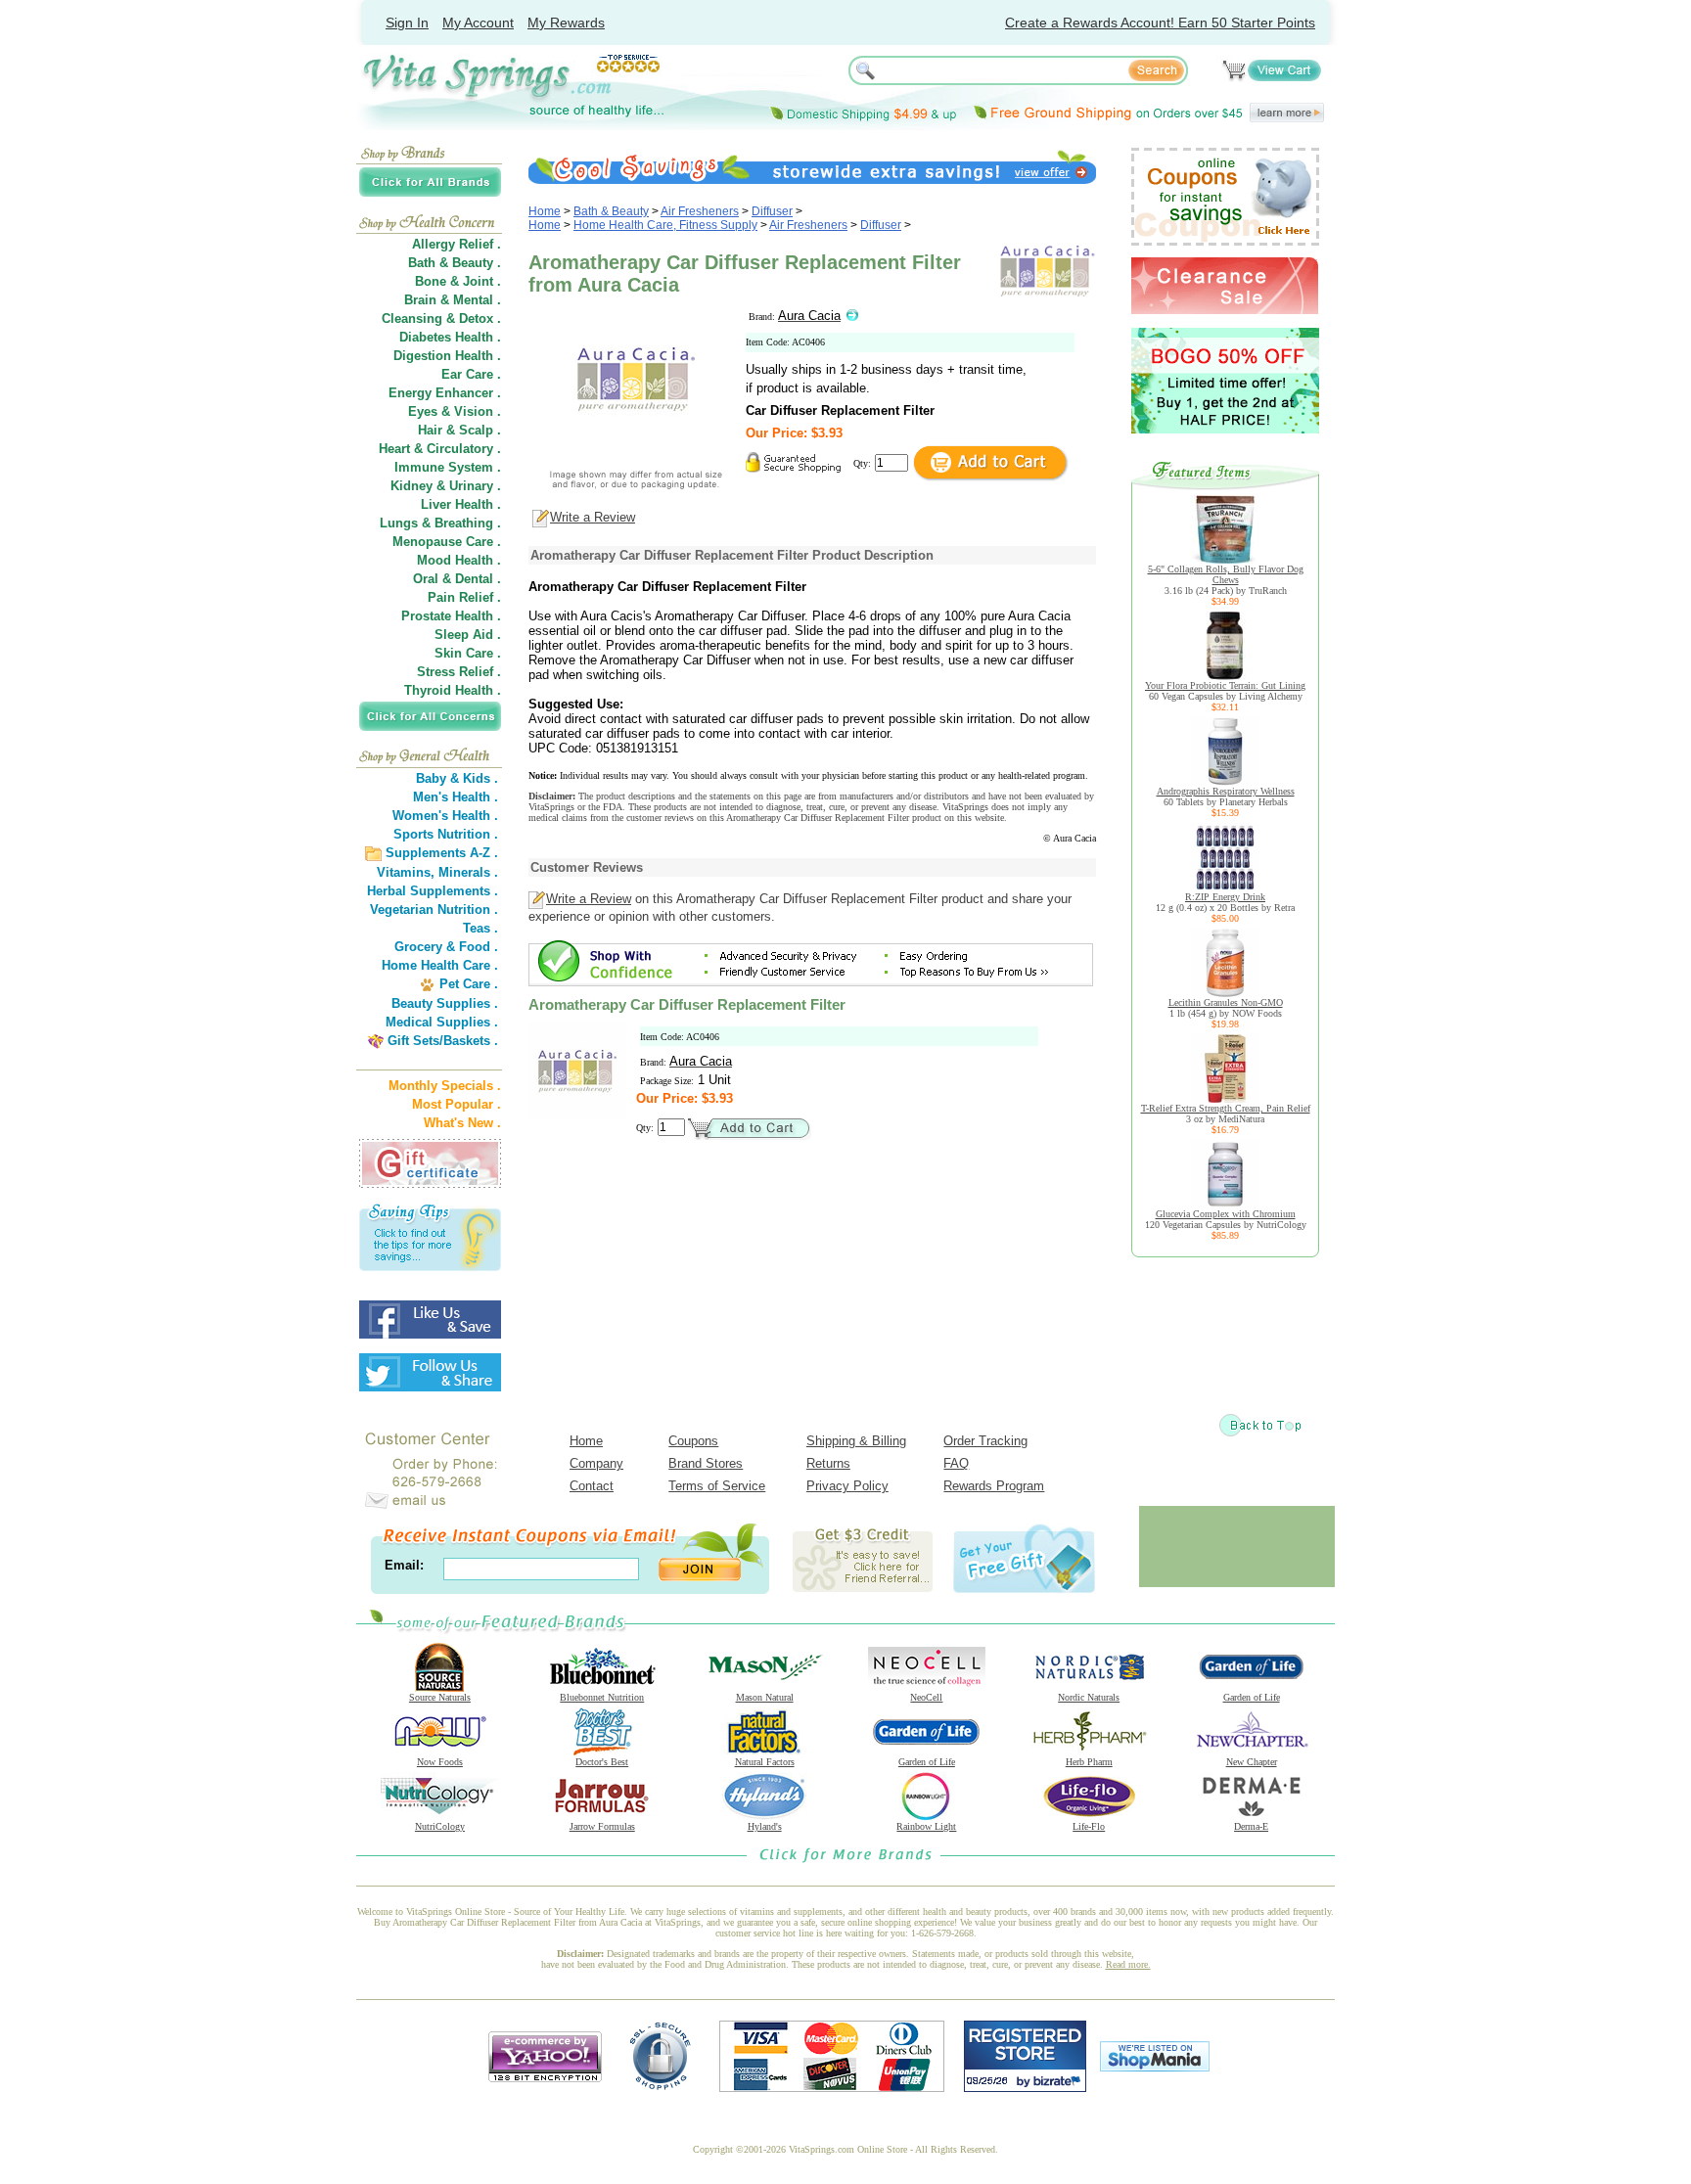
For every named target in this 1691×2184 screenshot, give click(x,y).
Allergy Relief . (457, 244)
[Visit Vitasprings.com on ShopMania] (1155, 2067)
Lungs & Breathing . (440, 523)
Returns (828, 1463)
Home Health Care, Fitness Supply (665, 225)
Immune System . (448, 467)
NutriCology (440, 1826)
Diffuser (772, 211)
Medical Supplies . (442, 1022)
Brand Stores (706, 1463)
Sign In (407, 23)
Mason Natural (765, 1697)
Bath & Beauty (611, 211)
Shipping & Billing (856, 1441)
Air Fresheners (700, 211)
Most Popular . (457, 1104)
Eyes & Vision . (455, 411)
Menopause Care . (447, 542)
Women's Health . (445, 816)
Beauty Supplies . (445, 1003)
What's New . (462, 1123)
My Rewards (566, 23)
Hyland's (765, 1826)
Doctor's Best (602, 1762)
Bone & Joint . (458, 281)
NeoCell (926, 1697)
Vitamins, (406, 872)
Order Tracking (985, 1441)
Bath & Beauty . (455, 263)
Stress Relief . (459, 672)
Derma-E (1251, 1826)
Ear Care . (471, 374)
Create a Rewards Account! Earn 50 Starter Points (1160, 23)
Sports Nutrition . (446, 834)
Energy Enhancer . (445, 393)
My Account (478, 23)
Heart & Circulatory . (440, 449)
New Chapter (1252, 1762)
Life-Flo (1089, 1826)
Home (545, 211)
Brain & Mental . (453, 300)
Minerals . (468, 872)
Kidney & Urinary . (446, 486)
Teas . (480, 928)
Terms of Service (717, 1486)
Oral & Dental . (457, 579)
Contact (592, 1486)
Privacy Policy (847, 1486)
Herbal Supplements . (433, 891)
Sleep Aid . (468, 635)
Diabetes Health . (450, 337)
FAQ (956, 1463)
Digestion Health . (447, 356)
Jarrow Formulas (602, 1826)
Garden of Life (1252, 1697)
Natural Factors (765, 1762)
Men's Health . (456, 797)
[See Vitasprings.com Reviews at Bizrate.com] (1025, 2088)
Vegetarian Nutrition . (434, 910)
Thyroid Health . (453, 690)
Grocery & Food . (446, 947)
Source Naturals (440, 1697)
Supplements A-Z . (442, 853)
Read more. (1128, 1964)
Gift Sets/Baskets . (443, 1041)
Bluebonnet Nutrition (602, 1697)
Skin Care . (468, 653)
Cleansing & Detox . (441, 318)
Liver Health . (461, 504)
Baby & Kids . (457, 778)
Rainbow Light (926, 1826)
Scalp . (480, 430)
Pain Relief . (464, 597)
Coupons (693, 1441)
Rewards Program (994, 1486)
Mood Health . (459, 560)
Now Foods (440, 1762)
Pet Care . (469, 984)
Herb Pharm (1089, 1762)
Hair (430, 430)
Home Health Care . (440, 965)
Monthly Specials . (445, 1086)
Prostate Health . (451, 616)
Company (596, 1463)
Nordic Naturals (1089, 1697)
